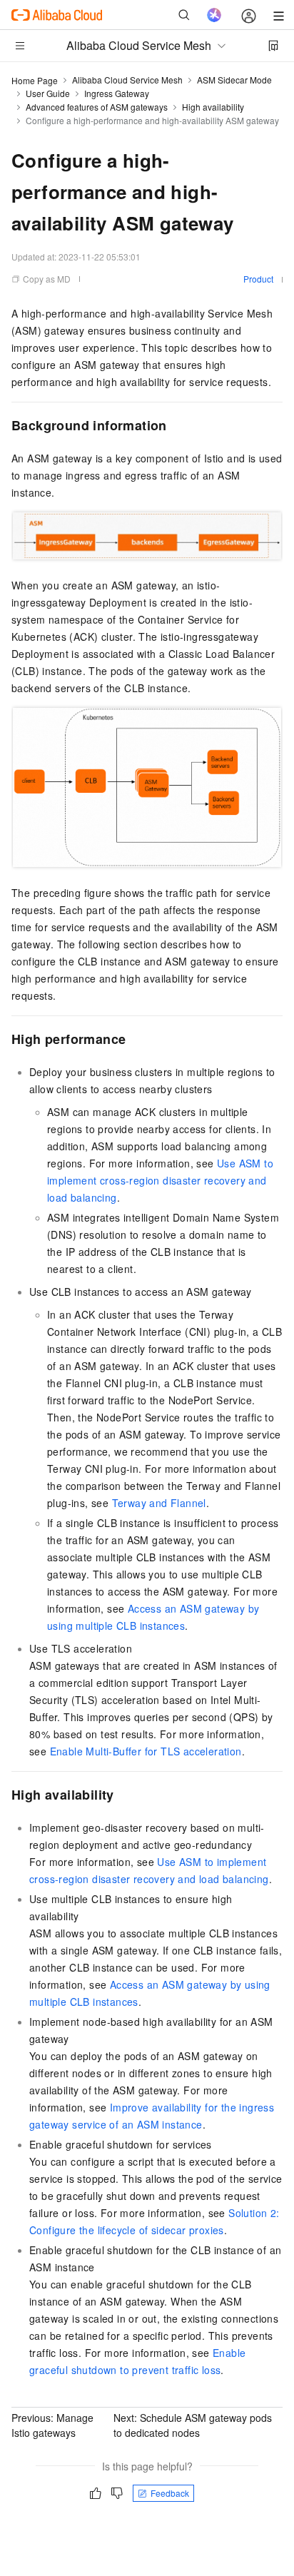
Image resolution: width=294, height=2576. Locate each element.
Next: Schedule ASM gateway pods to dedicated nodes (193, 2425)
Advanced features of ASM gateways (97, 107)
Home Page (35, 80)
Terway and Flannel (159, 1503)
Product (258, 279)
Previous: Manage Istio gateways (52, 2425)
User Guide (48, 93)
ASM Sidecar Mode (234, 80)
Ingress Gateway (117, 93)
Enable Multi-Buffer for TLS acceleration (146, 1751)
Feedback (170, 2493)
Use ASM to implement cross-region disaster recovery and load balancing (160, 1180)
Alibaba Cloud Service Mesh (127, 80)
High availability (213, 107)
